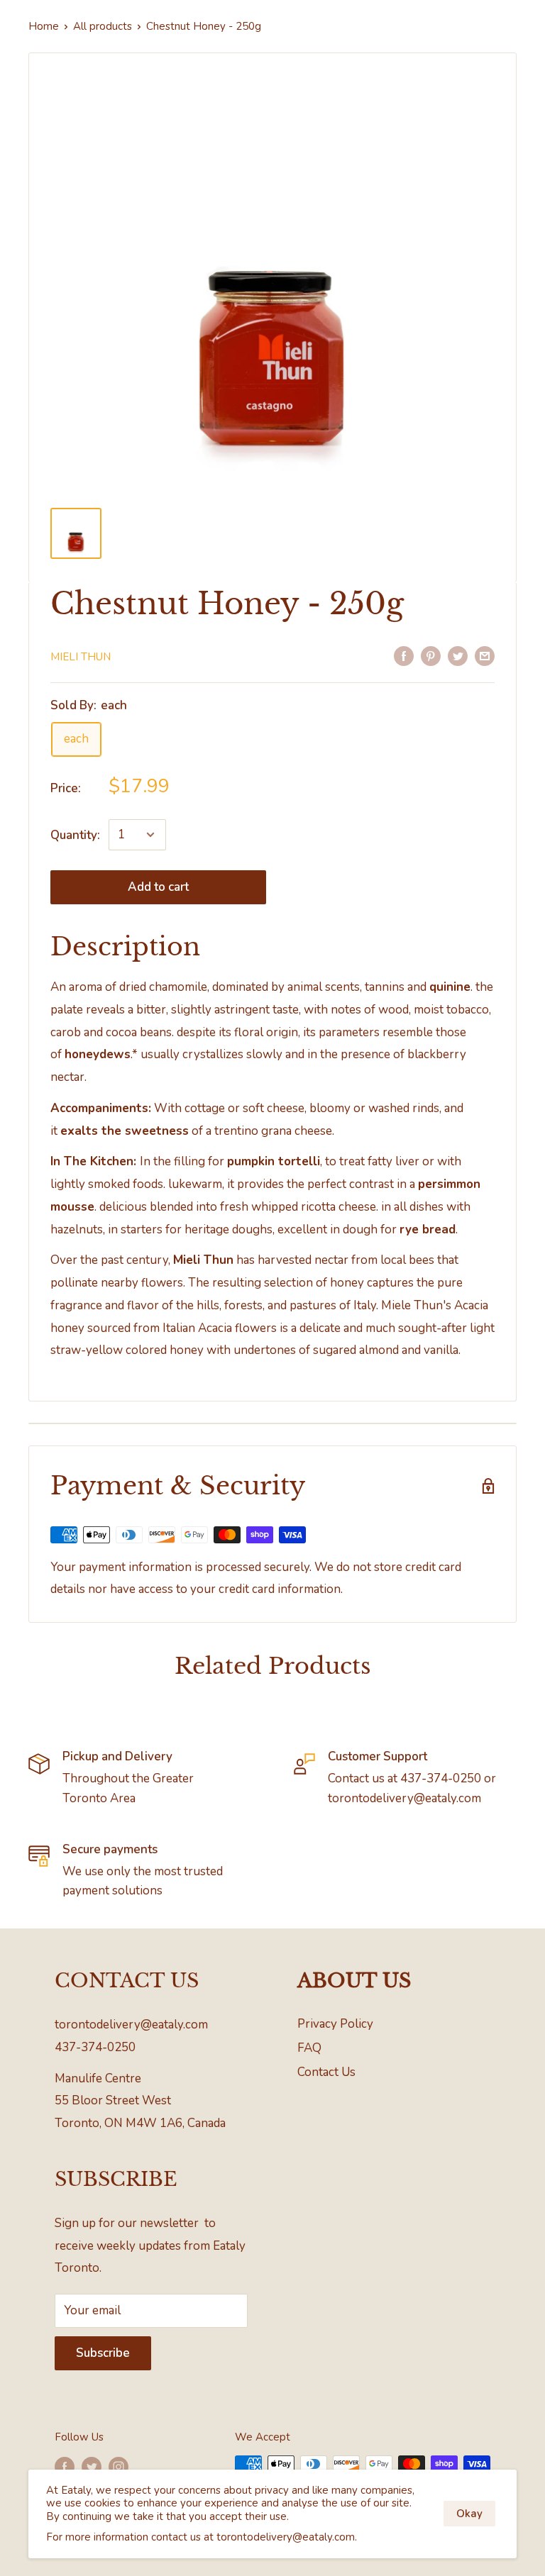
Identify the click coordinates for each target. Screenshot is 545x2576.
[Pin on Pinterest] (431, 655)
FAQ (309, 2048)
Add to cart (158, 887)
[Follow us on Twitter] (92, 2466)
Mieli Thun (81, 657)
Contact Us (326, 2072)
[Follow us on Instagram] (119, 2466)
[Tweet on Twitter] (458, 655)
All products (103, 26)
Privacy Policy (335, 2024)
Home (44, 26)
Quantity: (75, 835)
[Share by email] (485, 655)
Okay (469, 2514)
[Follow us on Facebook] (65, 2466)
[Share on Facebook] (404, 655)
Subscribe (103, 2353)
